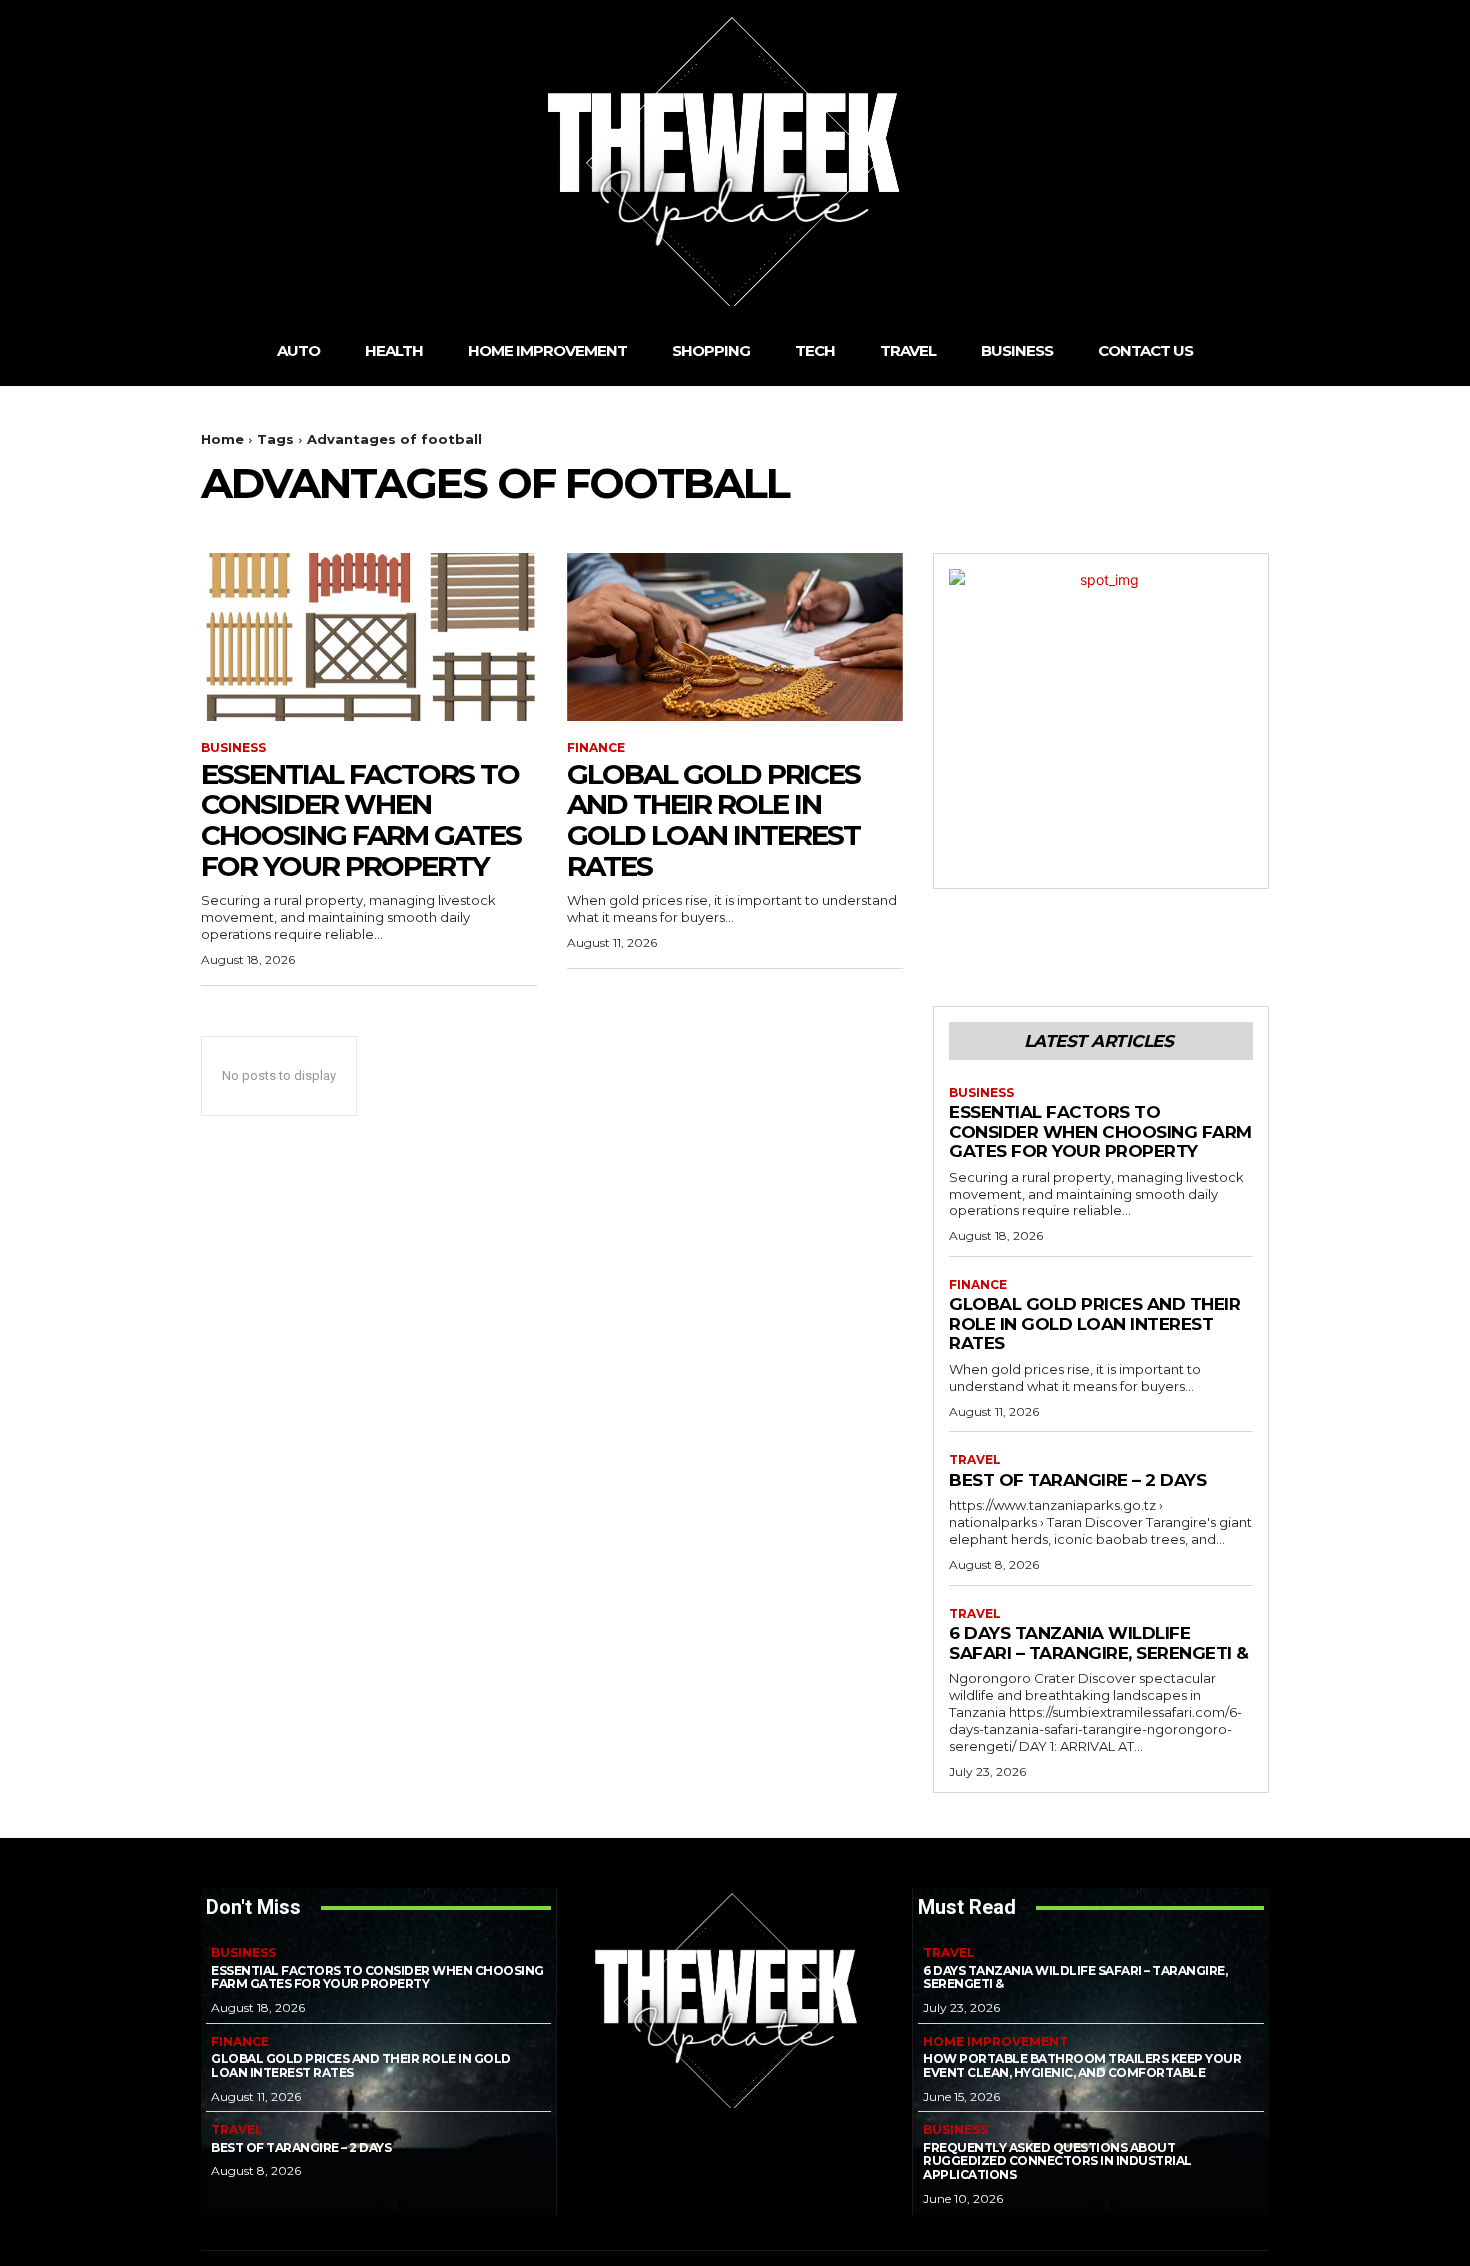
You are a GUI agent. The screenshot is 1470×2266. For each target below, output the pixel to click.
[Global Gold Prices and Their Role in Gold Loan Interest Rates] (735, 637)
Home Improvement (995, 2042)
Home (222, 439)
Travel (975, 1460)
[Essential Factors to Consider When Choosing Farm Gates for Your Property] (369, 637)
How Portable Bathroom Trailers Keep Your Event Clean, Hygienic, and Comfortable (1082, 2065)
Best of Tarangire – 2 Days (1077, 1480)
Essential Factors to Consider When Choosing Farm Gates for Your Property (361, 820)
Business (233, 748)
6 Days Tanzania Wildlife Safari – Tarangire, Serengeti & (1099, 1643)
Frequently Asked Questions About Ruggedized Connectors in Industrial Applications (1057, 2161)
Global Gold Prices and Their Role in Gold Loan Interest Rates (713, 820)
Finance (596, 748)
